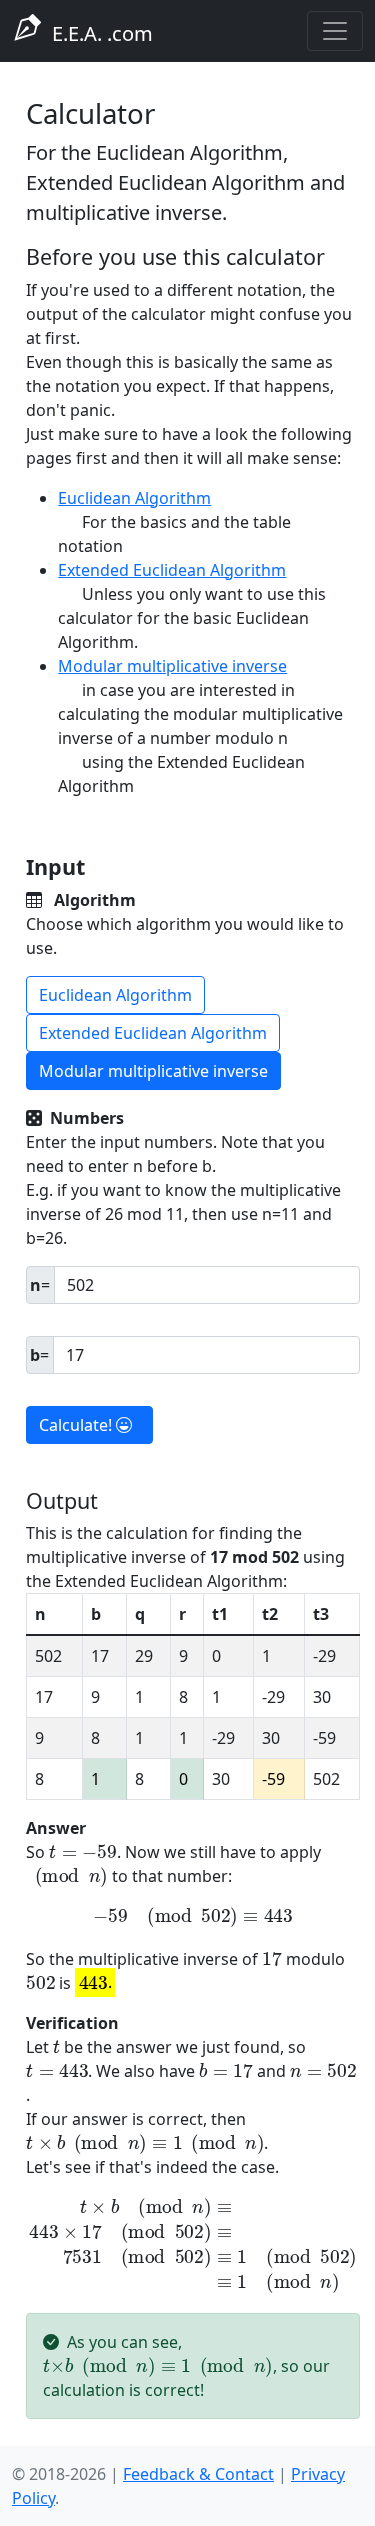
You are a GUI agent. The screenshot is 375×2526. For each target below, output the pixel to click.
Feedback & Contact (198, 2474)
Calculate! (77, 1425)
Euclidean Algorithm (134, 498)
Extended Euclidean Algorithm (172, 570)
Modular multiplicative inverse (172, 666)
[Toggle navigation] (335, 31)
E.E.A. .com (97, 33)
